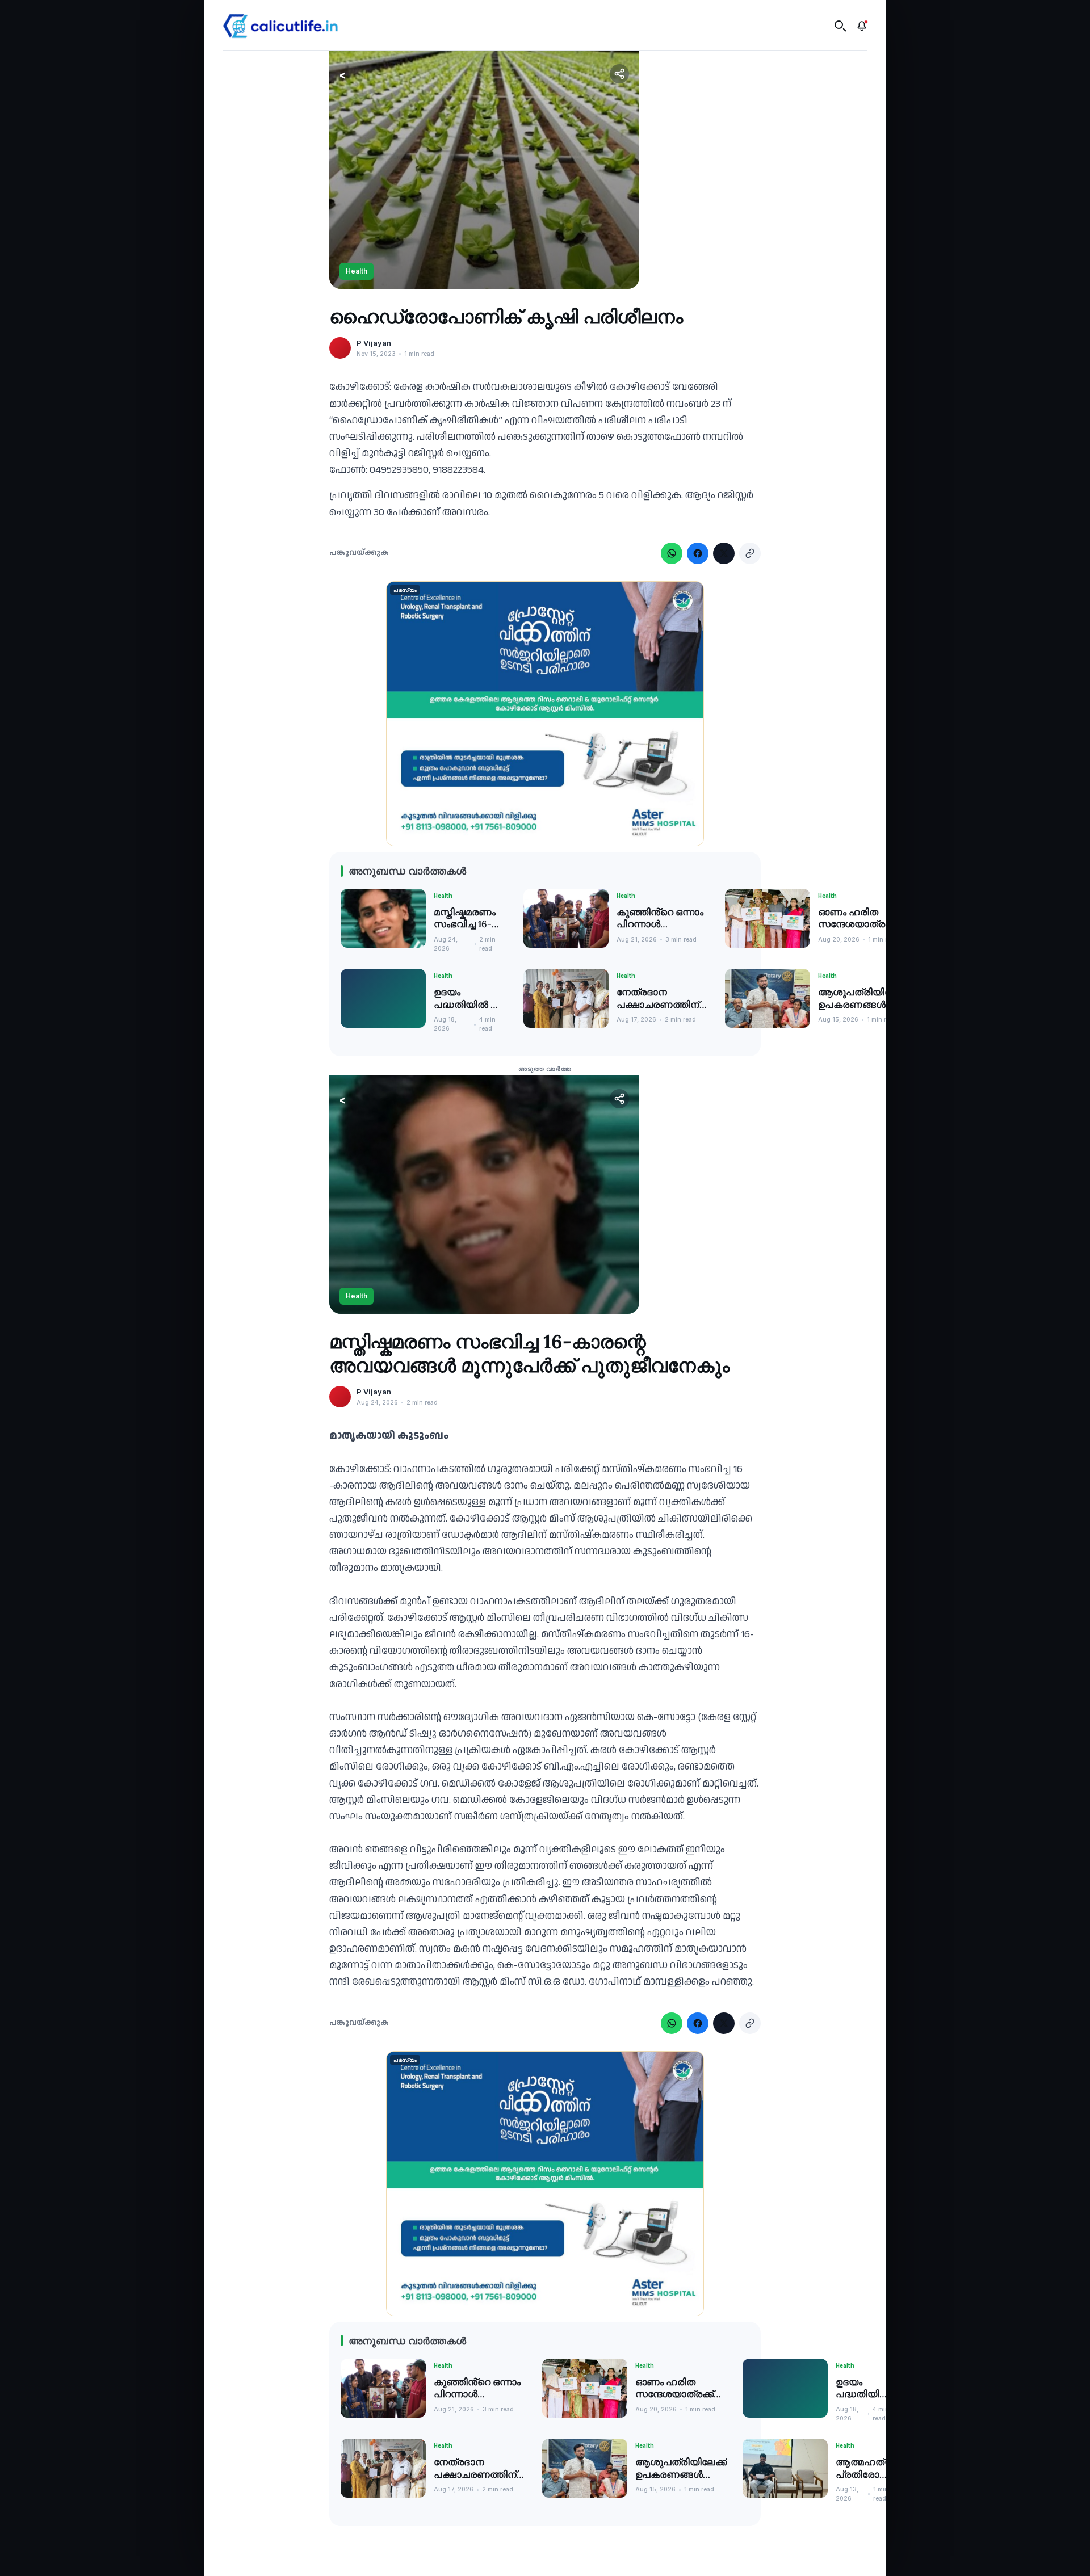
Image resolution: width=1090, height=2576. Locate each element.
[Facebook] (698, 553)
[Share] (619, 74)
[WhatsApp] (672, 553)
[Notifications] (862, 26)
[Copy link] (750, 553)
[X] (724, 553)
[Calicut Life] (280, 26)
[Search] (840, 26)
